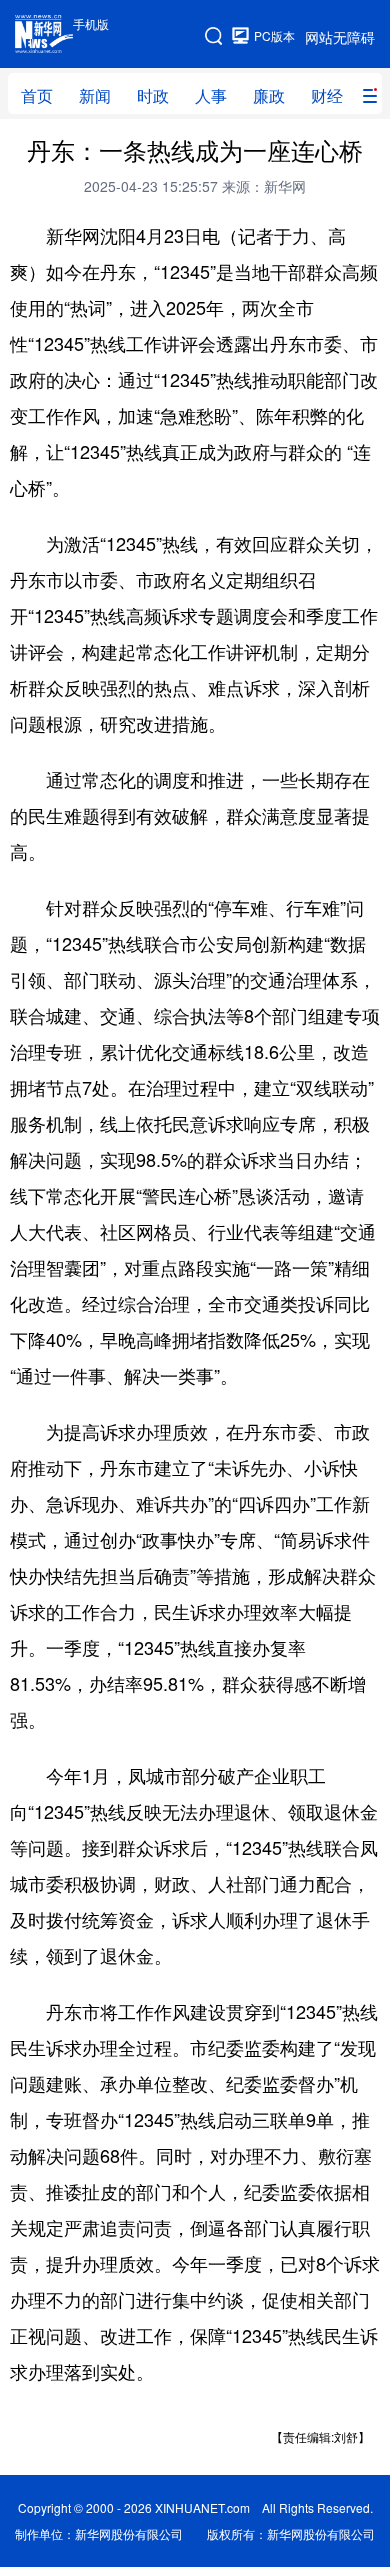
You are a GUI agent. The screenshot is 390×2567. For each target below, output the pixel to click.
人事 (211, 95)
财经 (327, 95)
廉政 (269, 95)
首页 (37, 95)
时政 (153, 95)
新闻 (95, 95)
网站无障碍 (340, 37)
